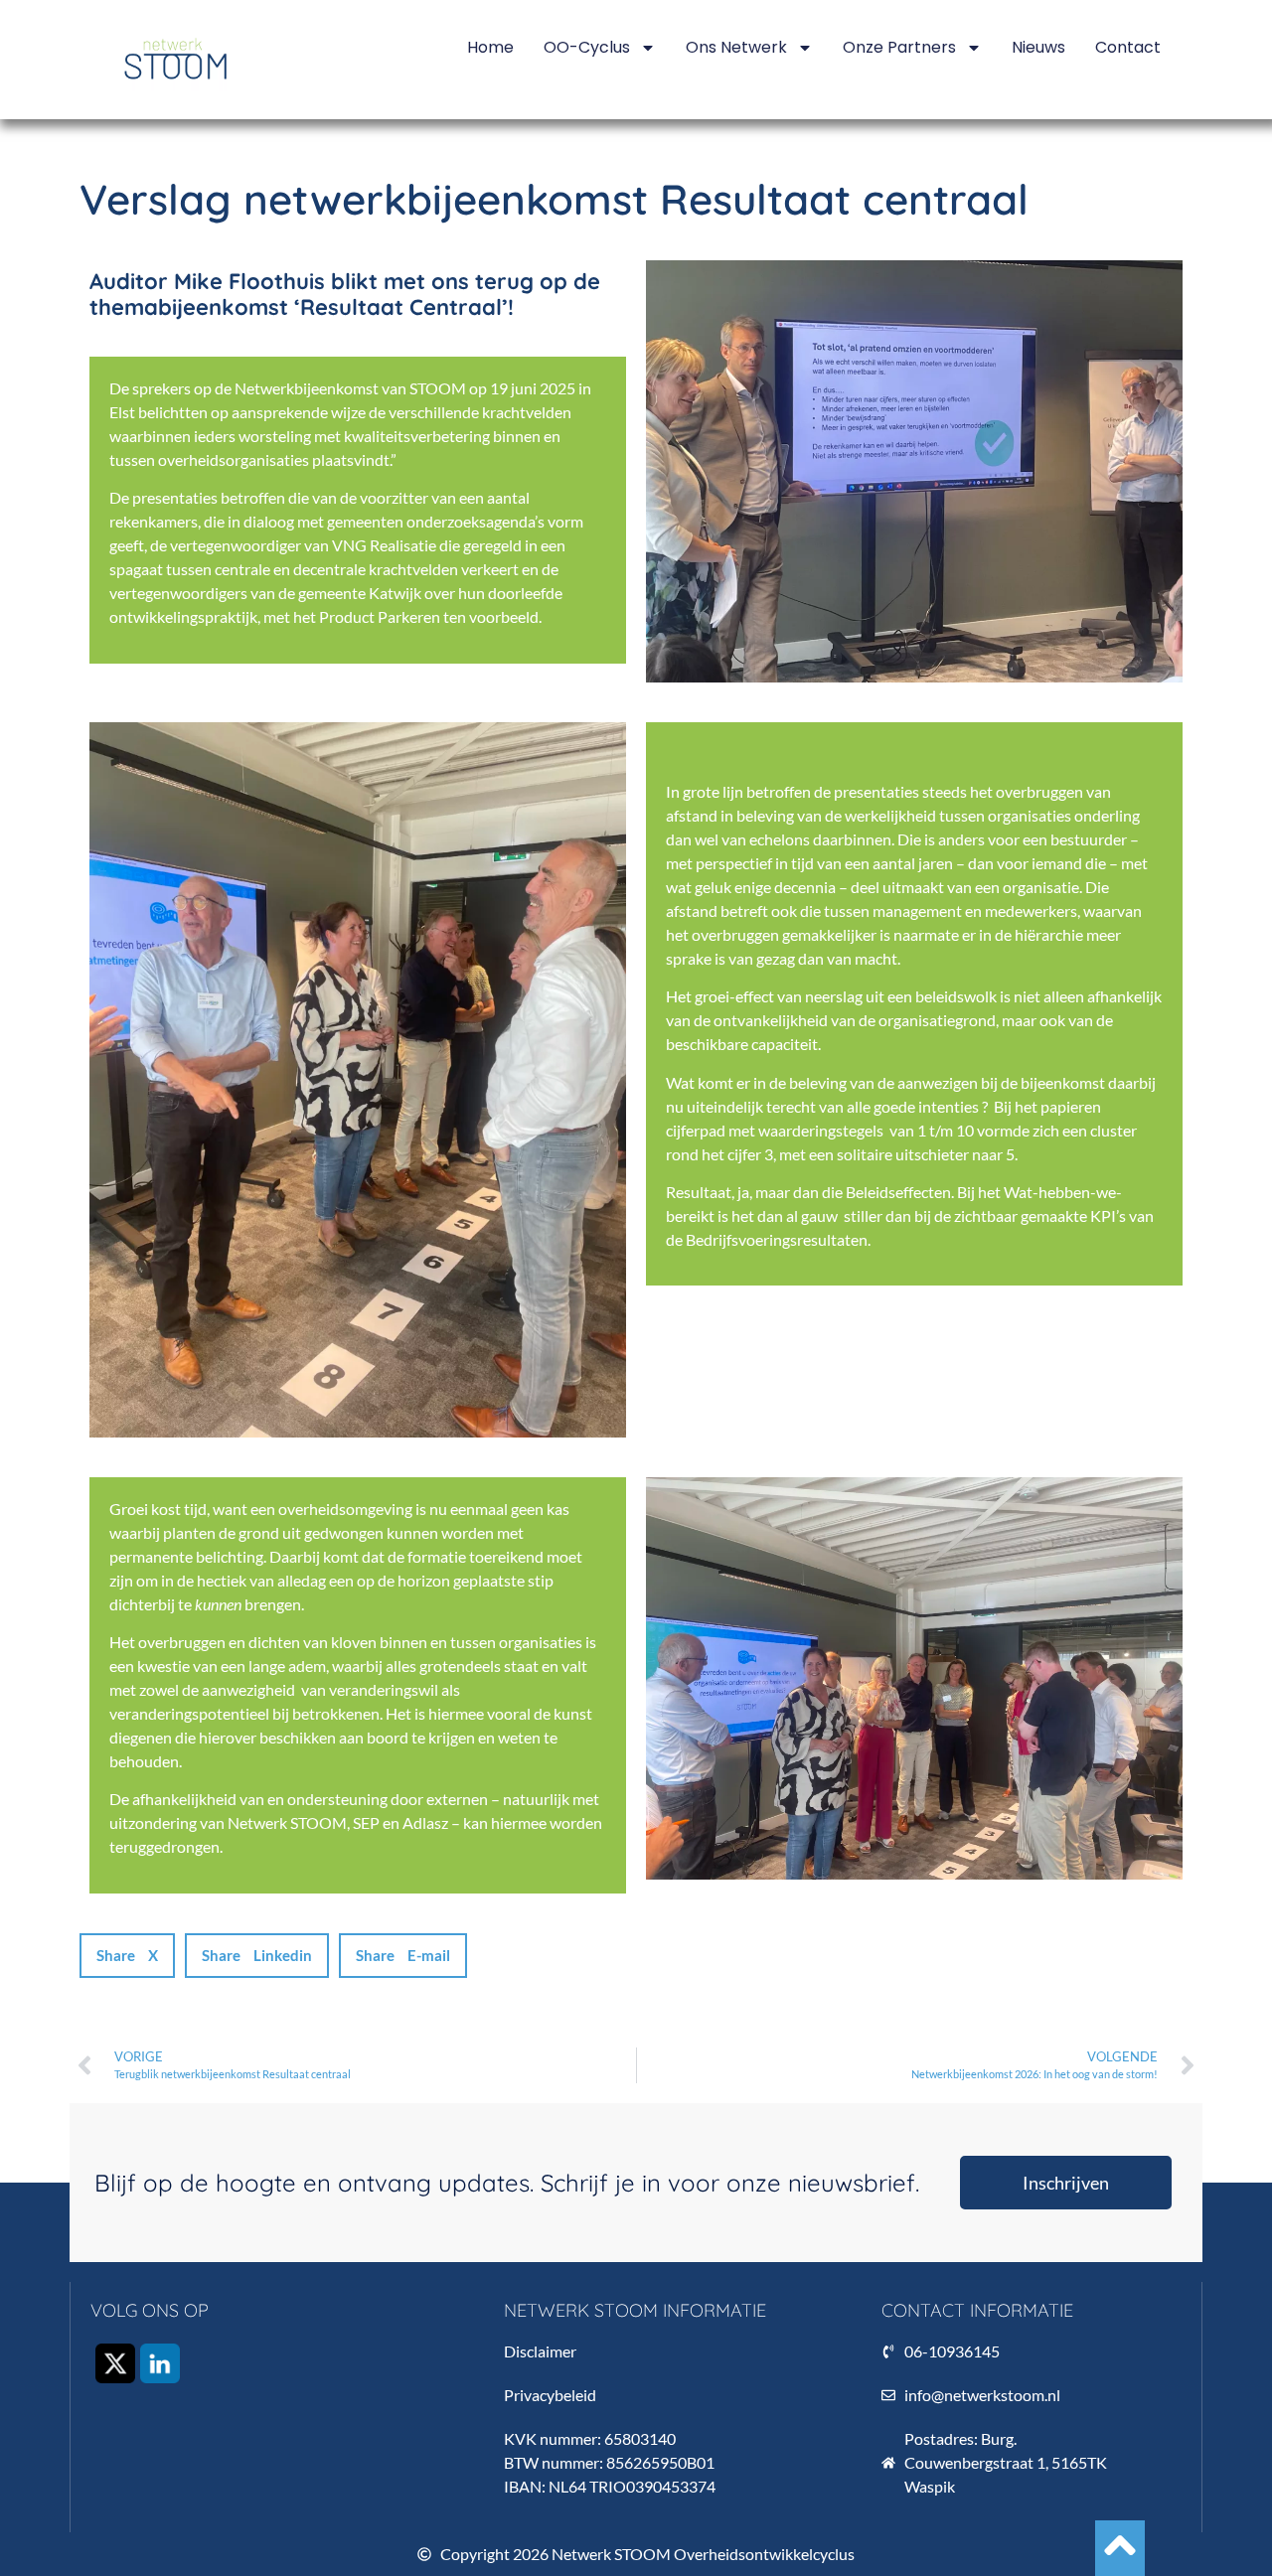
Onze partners (899, 47)
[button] (127, 1956)
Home (490, 47)
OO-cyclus (587, 47)
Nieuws (1038, 47)
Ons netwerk (736, 47)
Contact (1128, 47)
